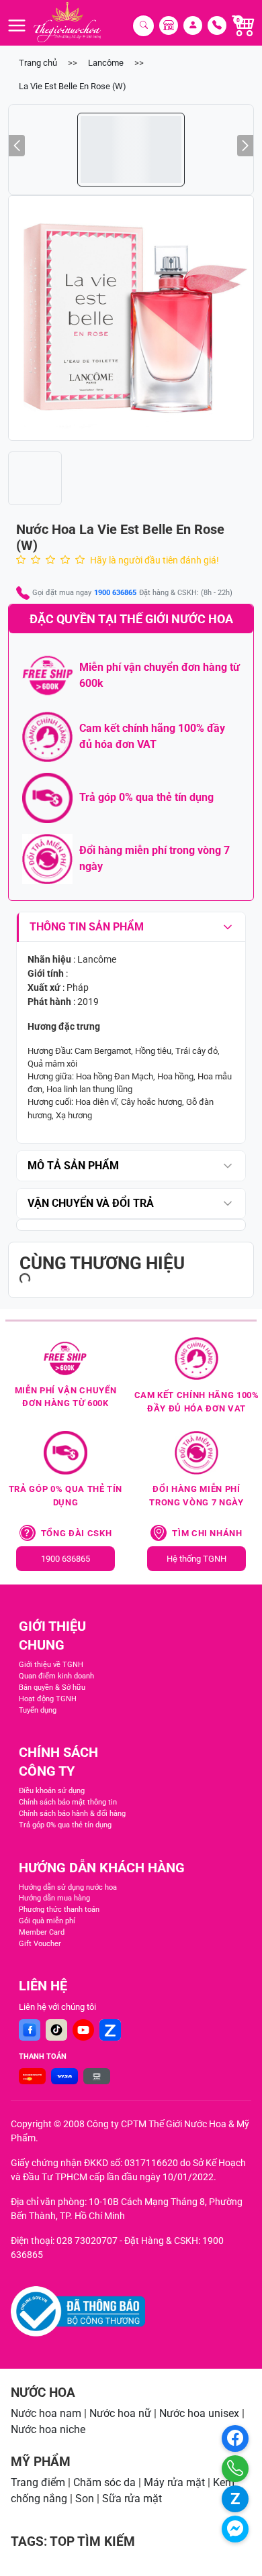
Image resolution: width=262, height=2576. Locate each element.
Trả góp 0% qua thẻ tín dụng (65, 1825)
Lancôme (106, 63)
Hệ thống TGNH (196, 1559)
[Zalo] (110, 2030)
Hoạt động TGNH (48, 1699)
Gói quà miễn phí (47, 1921)
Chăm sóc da (104, 2482)
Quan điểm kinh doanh (56, 1676)
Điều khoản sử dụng (52, 1791)
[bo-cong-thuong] (78, 2311)
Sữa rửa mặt (132, 2499)
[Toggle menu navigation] (17, 25)
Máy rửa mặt (174, 2482)
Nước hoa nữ (120, 2413)
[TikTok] (56, 2030)
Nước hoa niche (48, 2429)
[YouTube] (83, 2030)
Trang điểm (38, 2482)
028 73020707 (87, 2241)
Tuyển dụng (38, 1710)
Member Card (42, 1932)
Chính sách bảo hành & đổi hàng (72, 1814)
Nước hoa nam (46, 2413)
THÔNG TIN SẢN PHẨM (87, 927)
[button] (131, 318)
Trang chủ (38, 63)
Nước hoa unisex (199, 2413)
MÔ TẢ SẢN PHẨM (73, 1166)
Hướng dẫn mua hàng (54, 1898)
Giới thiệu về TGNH (51, 1665)
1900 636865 (115, 593)
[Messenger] (235, 2529)
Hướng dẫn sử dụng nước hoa (68, 1887)
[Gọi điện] (235, 2469)
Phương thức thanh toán (59, 1910)
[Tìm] (143, 26)
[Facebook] (30, 2030)
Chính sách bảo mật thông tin (68, 1802)
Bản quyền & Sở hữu (52, 1687)
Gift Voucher (40, 1944)
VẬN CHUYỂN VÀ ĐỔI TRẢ (91, 1203)
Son (85, 2499)
